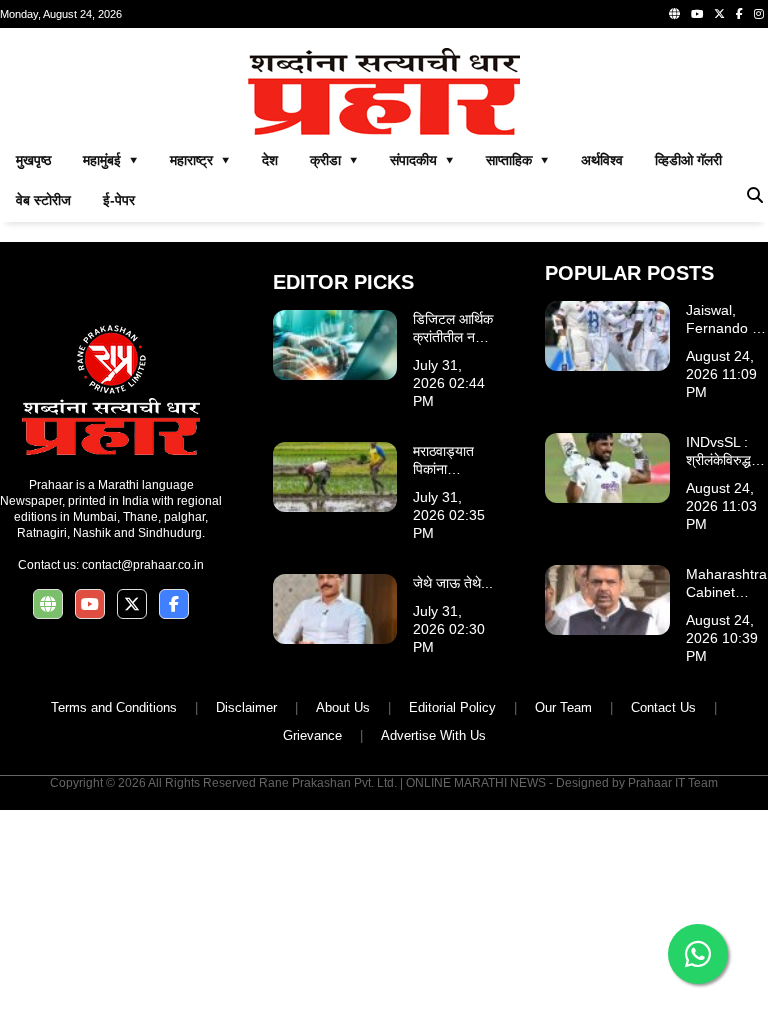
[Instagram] (759, 14)
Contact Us (663, 707)
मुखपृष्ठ (33, 160)
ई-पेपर (119, 200)
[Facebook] (739, 14)
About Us (343, 707)
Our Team (563, 707)
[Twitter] (719, 14)
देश (270, 160)
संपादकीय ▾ (422, 160)
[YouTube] (697, 14)
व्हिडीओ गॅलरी (688, 160)
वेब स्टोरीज (43, 200)
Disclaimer (246, 707)
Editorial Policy (452, 707)
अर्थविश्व (602, 160)
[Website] (674, 14)
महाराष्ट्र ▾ (200, 160)
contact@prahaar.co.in (143, 565)
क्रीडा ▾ (334, 160)
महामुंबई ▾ (110, 160)
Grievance (312, 735)
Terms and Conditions (114, 707)
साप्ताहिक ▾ (517, 160)
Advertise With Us (433, 735)
